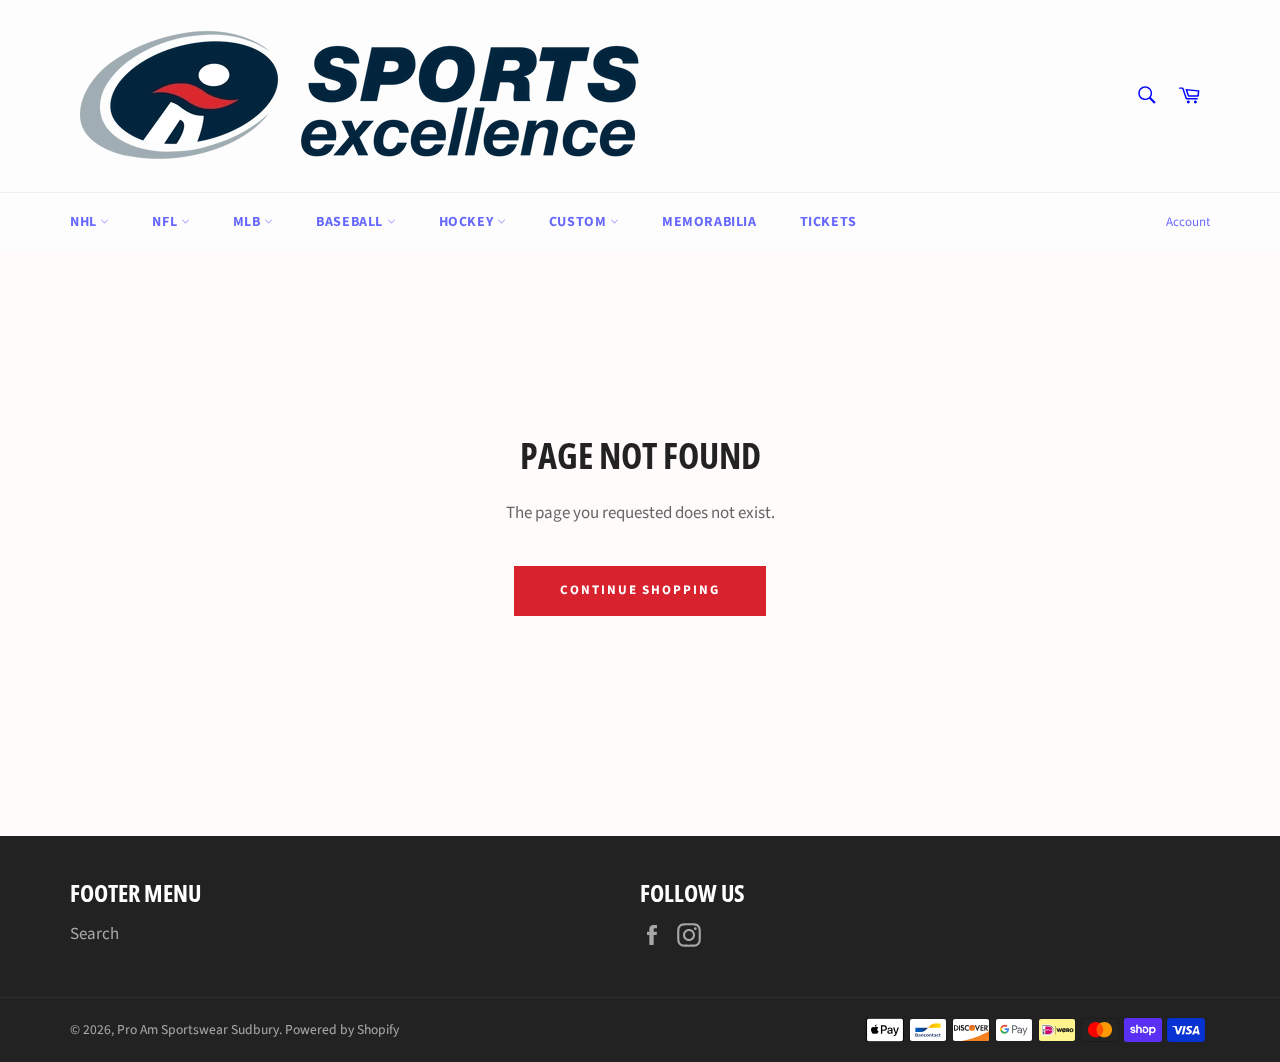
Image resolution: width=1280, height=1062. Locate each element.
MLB (248, 222)
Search (94, 934)
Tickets (828, 222)
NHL (85, 222)
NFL (166, 222)
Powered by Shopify (342, 1029)
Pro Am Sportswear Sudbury (198, 1029)
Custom (579, 222)
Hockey (468, 222)
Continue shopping (640, 590)
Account (1188, 222)
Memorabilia (709, 222)
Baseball (351, 222)
